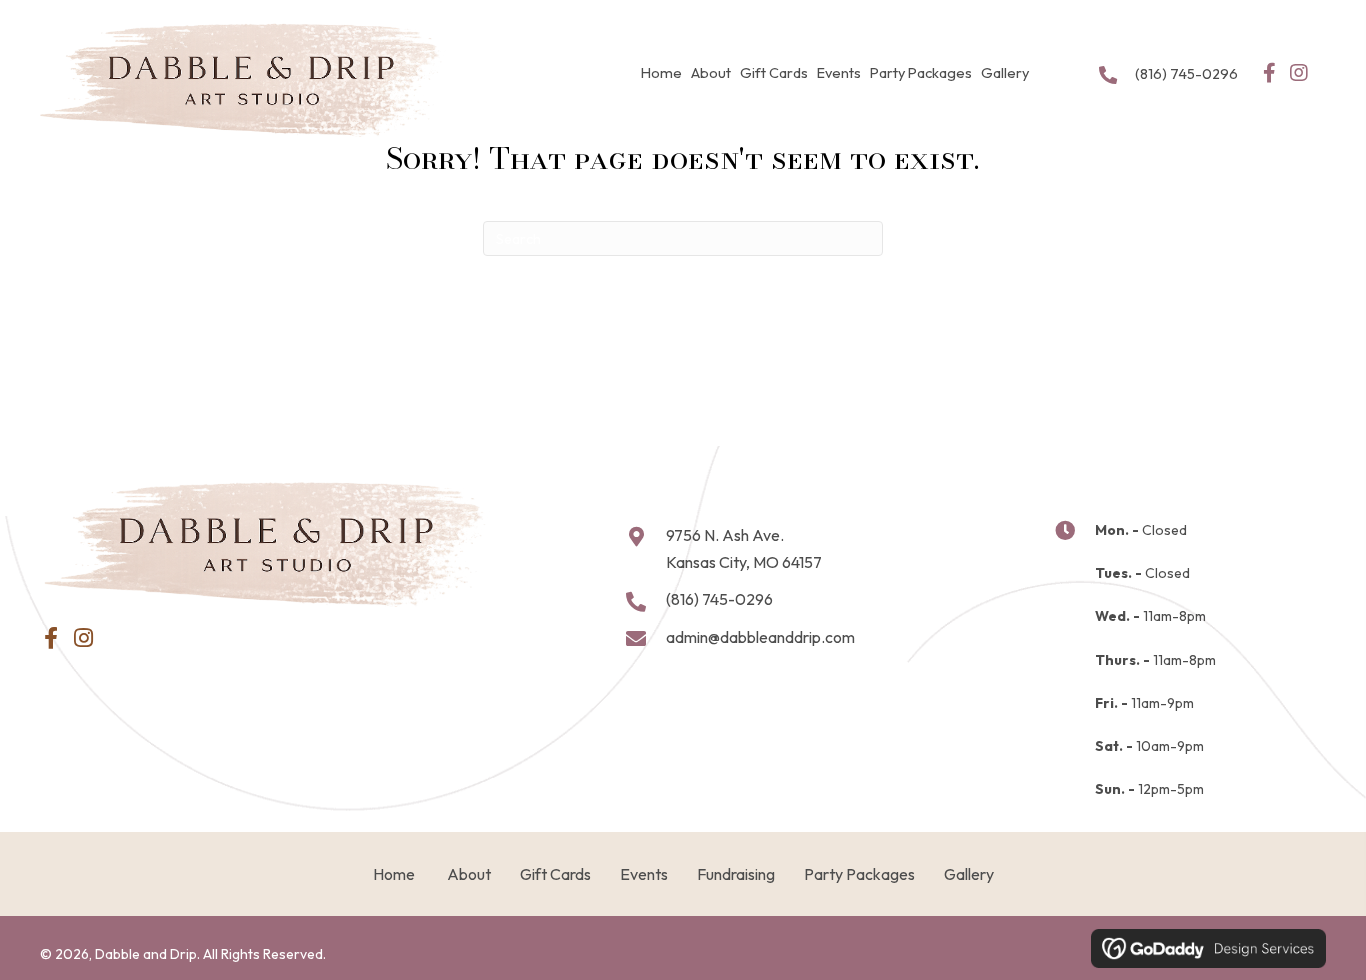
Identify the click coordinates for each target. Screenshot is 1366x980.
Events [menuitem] (644, 874)
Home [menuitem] (394, 874)
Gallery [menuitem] (969, 874)
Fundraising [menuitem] (736, 874)
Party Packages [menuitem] (859, 874)
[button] (1270, 73)
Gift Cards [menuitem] (555, 874)
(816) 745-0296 (1186, 73)
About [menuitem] (467, 874)
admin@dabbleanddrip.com (760, 637)
